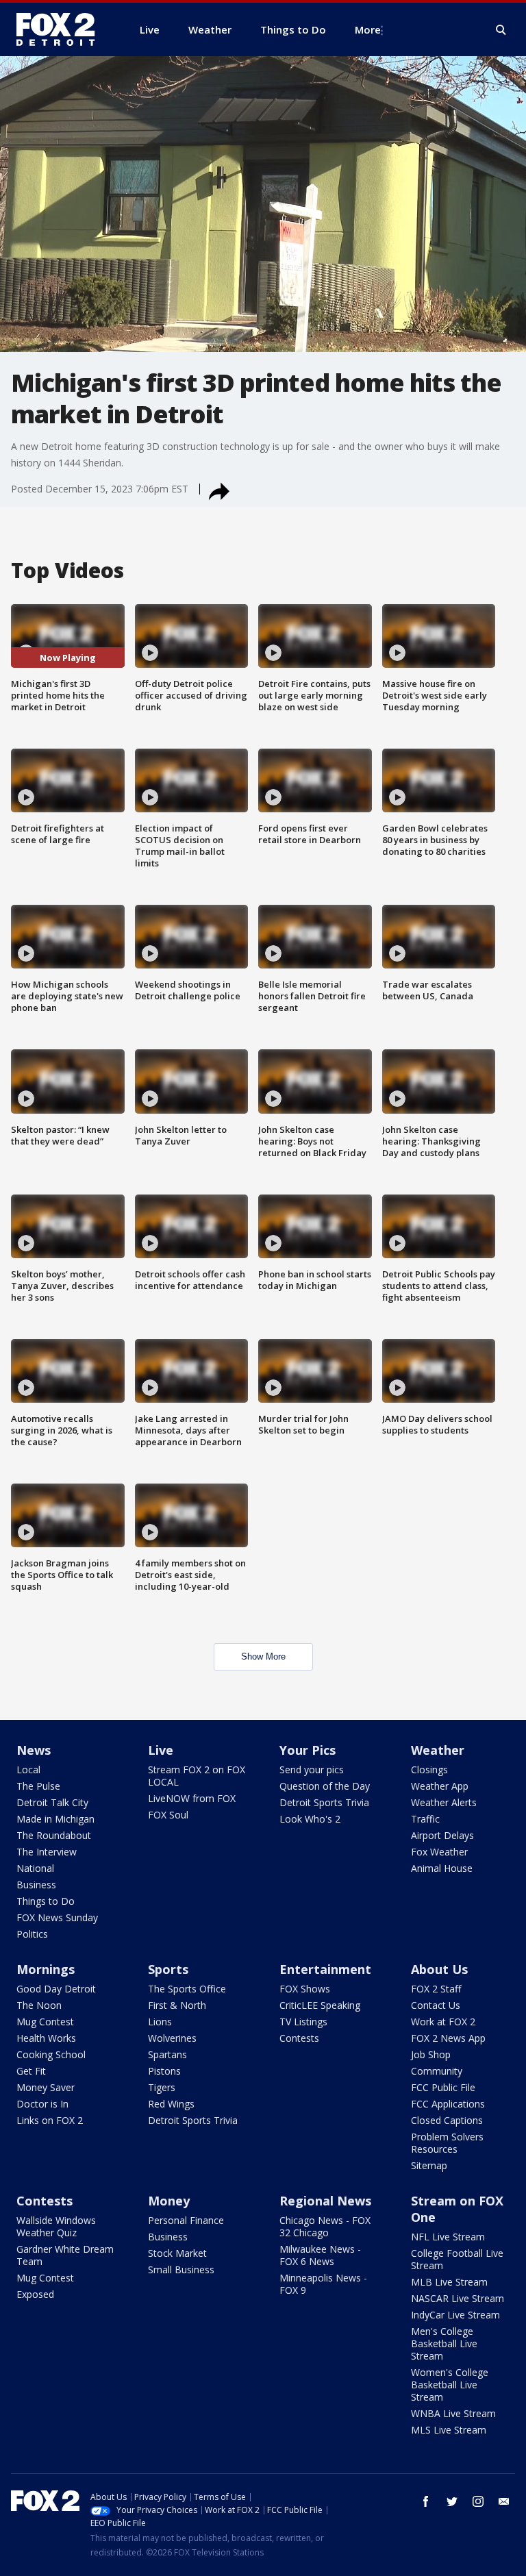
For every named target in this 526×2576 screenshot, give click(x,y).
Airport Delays (442, 1835)
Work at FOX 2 (443, 2022)
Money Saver (46, 2087)
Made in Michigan (55, 1819)
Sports (168, 1969)
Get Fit (31, 2071)
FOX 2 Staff (436, 1989)
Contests (299, 2038)
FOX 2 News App (448, 2038)
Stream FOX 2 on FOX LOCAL (197, 1776)
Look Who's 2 (310, 1819)
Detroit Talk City (52, 1802)
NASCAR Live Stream (458, 2298)
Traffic (425, 1819)
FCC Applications (448, 2104)
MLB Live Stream (449, 2282)
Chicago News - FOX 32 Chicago (325, 2226)
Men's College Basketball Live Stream (444, 2343)
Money (169, 2201)
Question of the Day (325, 1786)
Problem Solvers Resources (447, 2143)
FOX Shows (305, 1989)
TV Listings (303, 2022)
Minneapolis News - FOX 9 (323, 2284)
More (368, 29)
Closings (429, 1770)
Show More (263, 1656)
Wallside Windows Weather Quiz (56, 2226)
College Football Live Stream (457, 2259)
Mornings (46, 1969)
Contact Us (436, 2005)
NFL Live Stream (448, 2237)
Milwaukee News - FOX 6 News (320, 2255)
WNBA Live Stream (453, 2413)
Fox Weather (439, 1852)
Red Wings (171, 2104)
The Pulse (38, 1786)
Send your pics (312, 1770)
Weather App (440, 1786)
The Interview (47, 1852)
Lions (160, 2022)
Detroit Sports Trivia (324, 1802)
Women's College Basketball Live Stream (450, 2385)
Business (36, 1885)
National (35, 1868)
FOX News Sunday (57, 1917)
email (504, 2501)
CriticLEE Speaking (320, 2005)
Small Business (181, 2269)
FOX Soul (168, 1815)
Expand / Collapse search (501, 30)
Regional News (325, 2201)
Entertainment (325, 1969)
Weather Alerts (444, 1802)
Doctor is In (42, 2104)
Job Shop (431, 2054)
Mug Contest (45, 2022)
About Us (439, 1969)
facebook (426, 2501)
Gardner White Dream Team (65, 2255)
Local (28, 1770)
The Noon (39, 2005)
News (34, 1750)
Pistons (164, 2071)
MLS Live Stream (449, 2430)
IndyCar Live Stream (455, 2315)
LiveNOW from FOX (192, 1798)
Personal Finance (186, 2220)
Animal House (442, 1868)
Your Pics (308, 1750)
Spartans (167, 2054)
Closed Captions (447, 2120)
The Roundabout (54, 1835)
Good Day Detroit (56, 1989)
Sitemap (429, 2165)
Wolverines (172, 2038)
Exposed (35, 2294)
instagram (478, 2501)
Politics (32, 1934)
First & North (177, 2005)
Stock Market (177, 2253)
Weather (438, 1750)
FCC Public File (443, 2087)
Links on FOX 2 (50, 2120)
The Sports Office (187, 1989)
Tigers (162, 2087)
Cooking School (51, 2054)
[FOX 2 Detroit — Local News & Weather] (62, 29)
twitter (452, 2501)
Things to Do (46, 1901)
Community (437, 2071)
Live (161, 1750)
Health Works (46, 2038)
